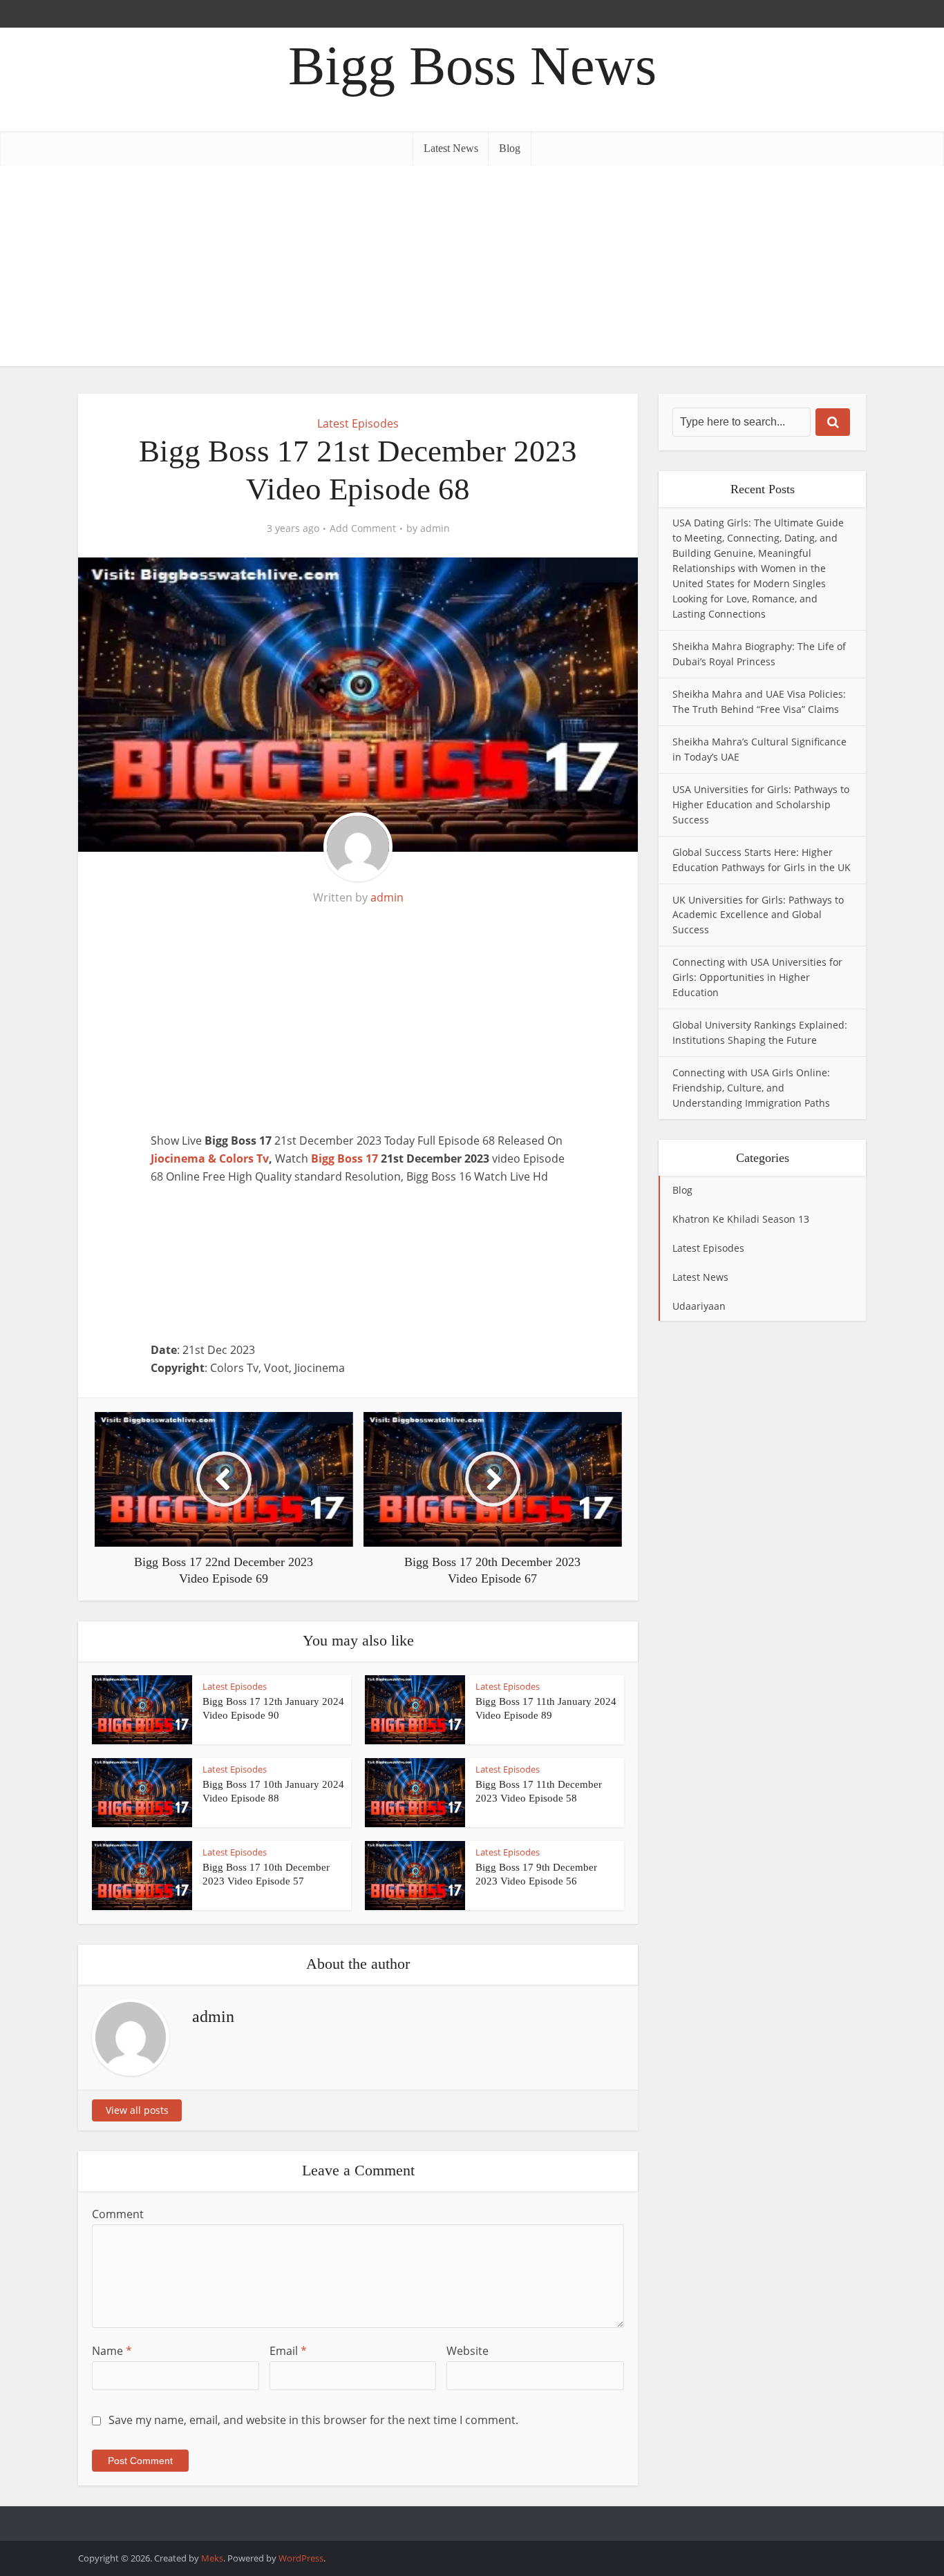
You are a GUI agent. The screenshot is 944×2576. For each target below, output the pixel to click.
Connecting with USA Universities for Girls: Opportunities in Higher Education (757, 977)
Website (468, 2351)
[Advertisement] (472, 269)
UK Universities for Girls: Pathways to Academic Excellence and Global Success (758, 915)
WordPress (301, 2558)
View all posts (137, 2110)
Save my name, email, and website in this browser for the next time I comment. (313, 2420)
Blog (510, 148)
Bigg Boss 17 (344, 1158)
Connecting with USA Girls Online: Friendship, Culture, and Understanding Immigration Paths (751, 1088)
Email (288, 2351)
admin (435, 528)
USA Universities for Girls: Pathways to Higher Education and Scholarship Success (761, 804)
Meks (212, 2558)
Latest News (451, 148)
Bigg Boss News (472, 66)
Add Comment (363, 528)
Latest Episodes (358, 423)
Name (112, 2351)
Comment (118, 2214)
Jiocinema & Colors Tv (210, 1158)
